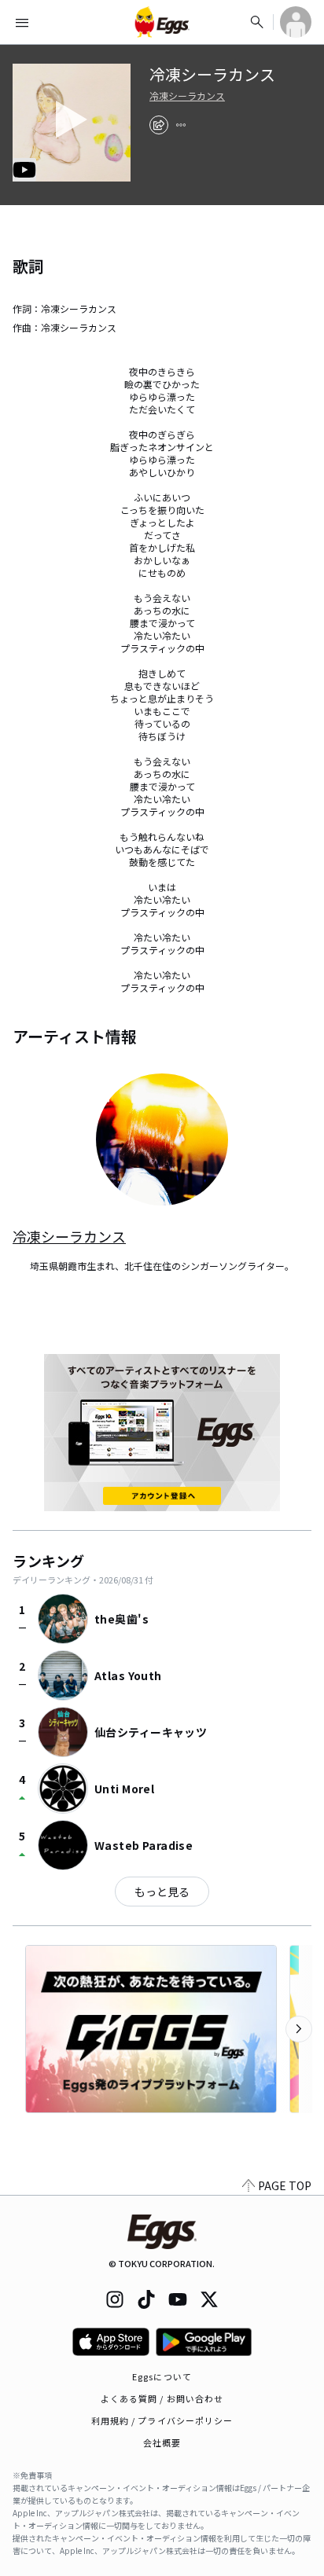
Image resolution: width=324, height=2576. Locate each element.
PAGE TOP (285, 2185)
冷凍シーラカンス (187, 96)
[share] (159, 125)
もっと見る (162, 1892)
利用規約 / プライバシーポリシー (162, 2420)
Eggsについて (162, 2376)
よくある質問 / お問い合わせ (162, 2398)
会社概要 (162, 2442)
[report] (181, 125)
